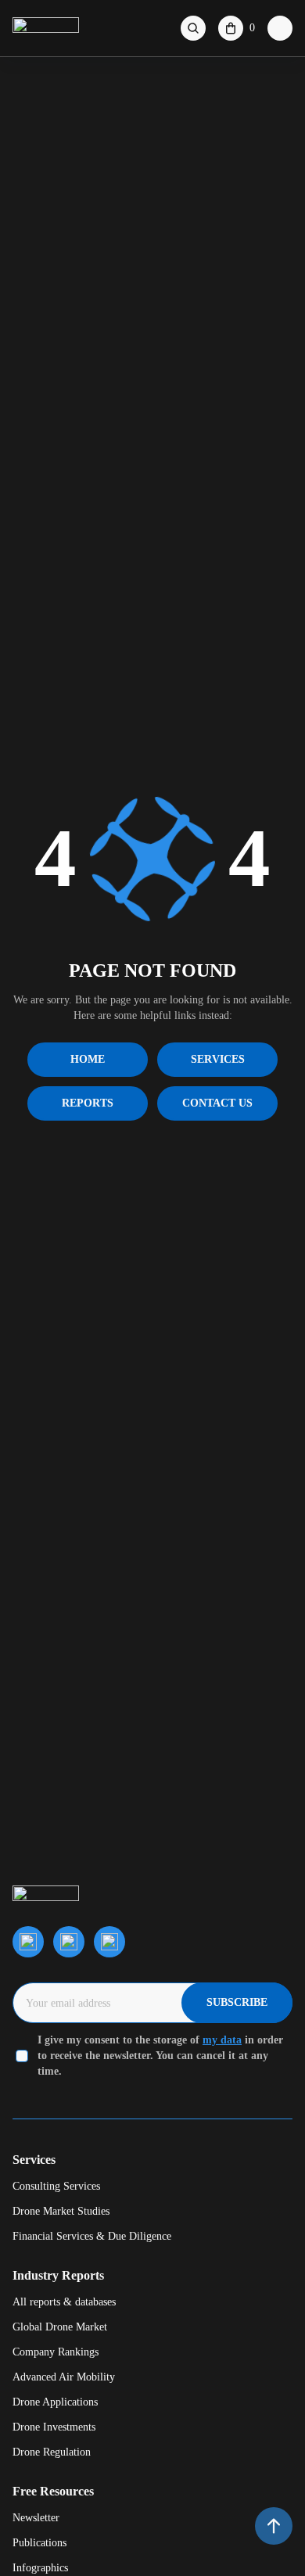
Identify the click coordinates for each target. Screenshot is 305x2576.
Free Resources (53, 2491)
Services (218, 1059)
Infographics (40, 2568)
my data (222, 2040)
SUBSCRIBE (237, 2002)
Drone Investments (54, 2427)
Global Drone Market (60, 2327)
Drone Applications (55, 2402)
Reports (88, 1103)
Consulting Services (56, 2186)
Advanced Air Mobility (64, 2377)
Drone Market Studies (61, 2211)
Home (88, 1059)
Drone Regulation (52, 2452)
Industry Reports (58, 2275)
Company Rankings (56, 2352)
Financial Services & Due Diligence (92, 2236)
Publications (39, 2543)
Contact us (217, 1103)
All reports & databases (64, 2302)
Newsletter (36, 2518)
